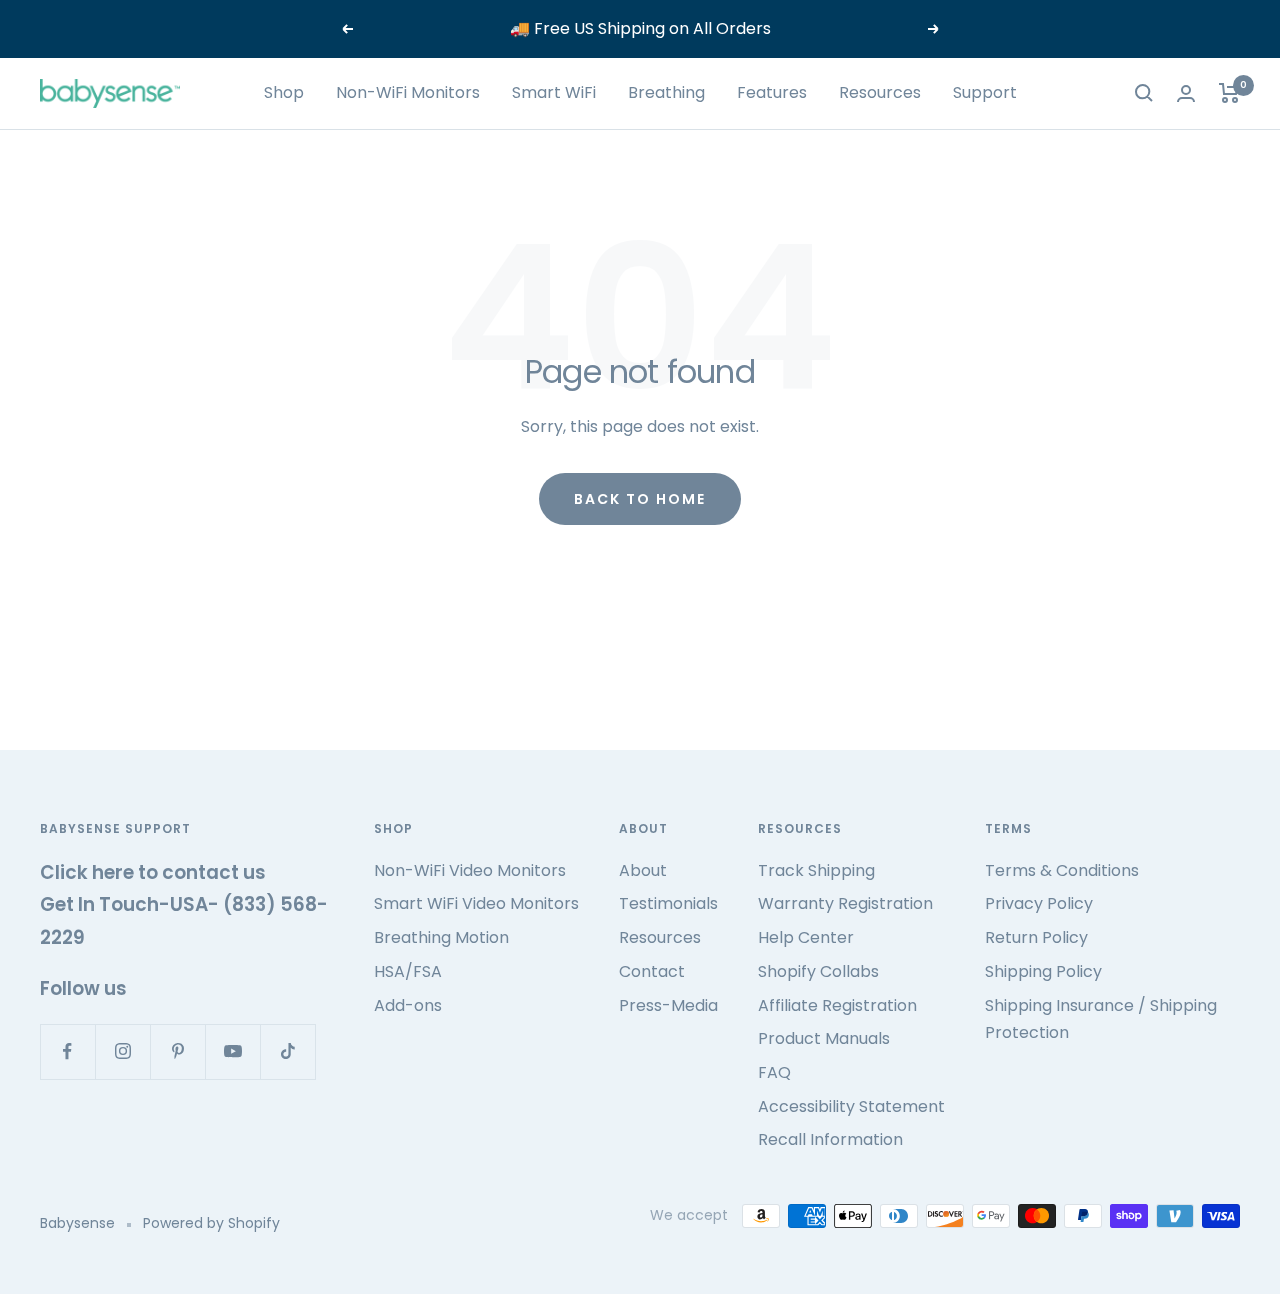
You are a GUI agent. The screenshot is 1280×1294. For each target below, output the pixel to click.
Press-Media (668, 1005)
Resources (880, 92)
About (643, 870)
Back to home (640, 499)
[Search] (1144, 93)
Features (772, 92)
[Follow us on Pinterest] (177, 1051)
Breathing (666, 92)
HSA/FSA (408, 971)
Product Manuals (824, 1038)
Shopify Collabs (818, 971)
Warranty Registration (845, 903)
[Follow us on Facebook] (67, 1051)
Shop (284, 92)
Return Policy (1036, 937)
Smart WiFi (554, 92)
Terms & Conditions (1062, 870)
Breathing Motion (441, 937)
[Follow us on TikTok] (287, 1051)
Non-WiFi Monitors (408, 92)
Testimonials (668, 903)
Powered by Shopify (211, 1223)
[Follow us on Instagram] (122, 1051)
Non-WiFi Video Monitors (470, 870)
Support (985, 92)
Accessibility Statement (851, 1106)
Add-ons (408, 1005)
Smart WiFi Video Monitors (476, 903)
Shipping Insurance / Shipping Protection (1101, 1019)
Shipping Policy (1043, 971)
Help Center (806, 937)
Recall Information (830, 1139)
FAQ (774, 1072)
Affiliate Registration (837, 1005)
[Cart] (1229, 93)
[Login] (1186, 93)
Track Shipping (816, 870)
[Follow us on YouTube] (232, 1051)
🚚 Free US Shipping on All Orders (640, 28)
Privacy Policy (1039, 903)
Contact (652, 971)
